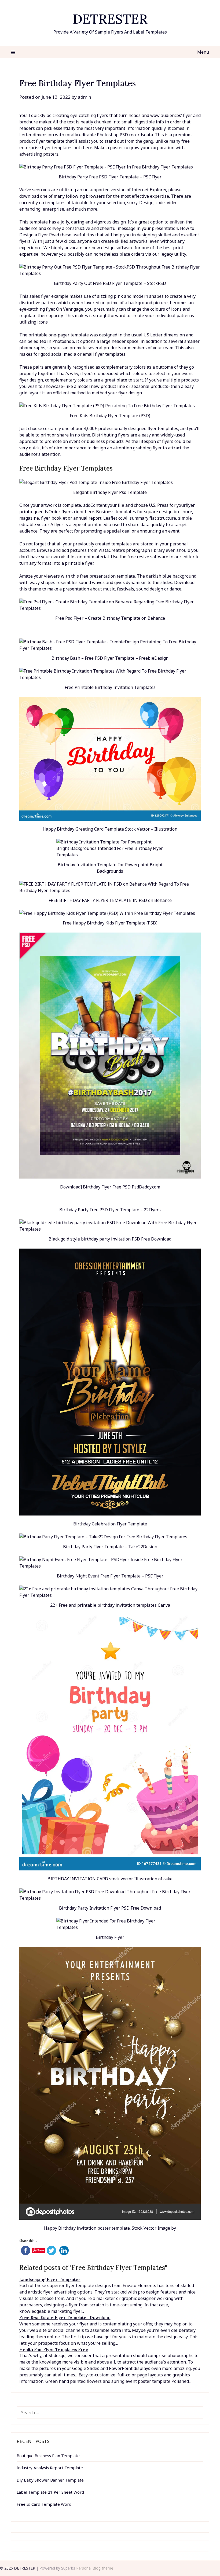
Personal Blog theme (95, 2568)
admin (85, 97)
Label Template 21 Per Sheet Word (50, 2492)
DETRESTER (110, 19)
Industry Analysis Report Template (50, 2468)
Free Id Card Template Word (44, 2504)
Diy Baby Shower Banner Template (50, 2480)
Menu (203, 52)
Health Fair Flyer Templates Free (54, 2349)
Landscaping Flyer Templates (50, 2279)
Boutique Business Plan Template (48, 2456)
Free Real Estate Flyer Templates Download (65, 2317)
